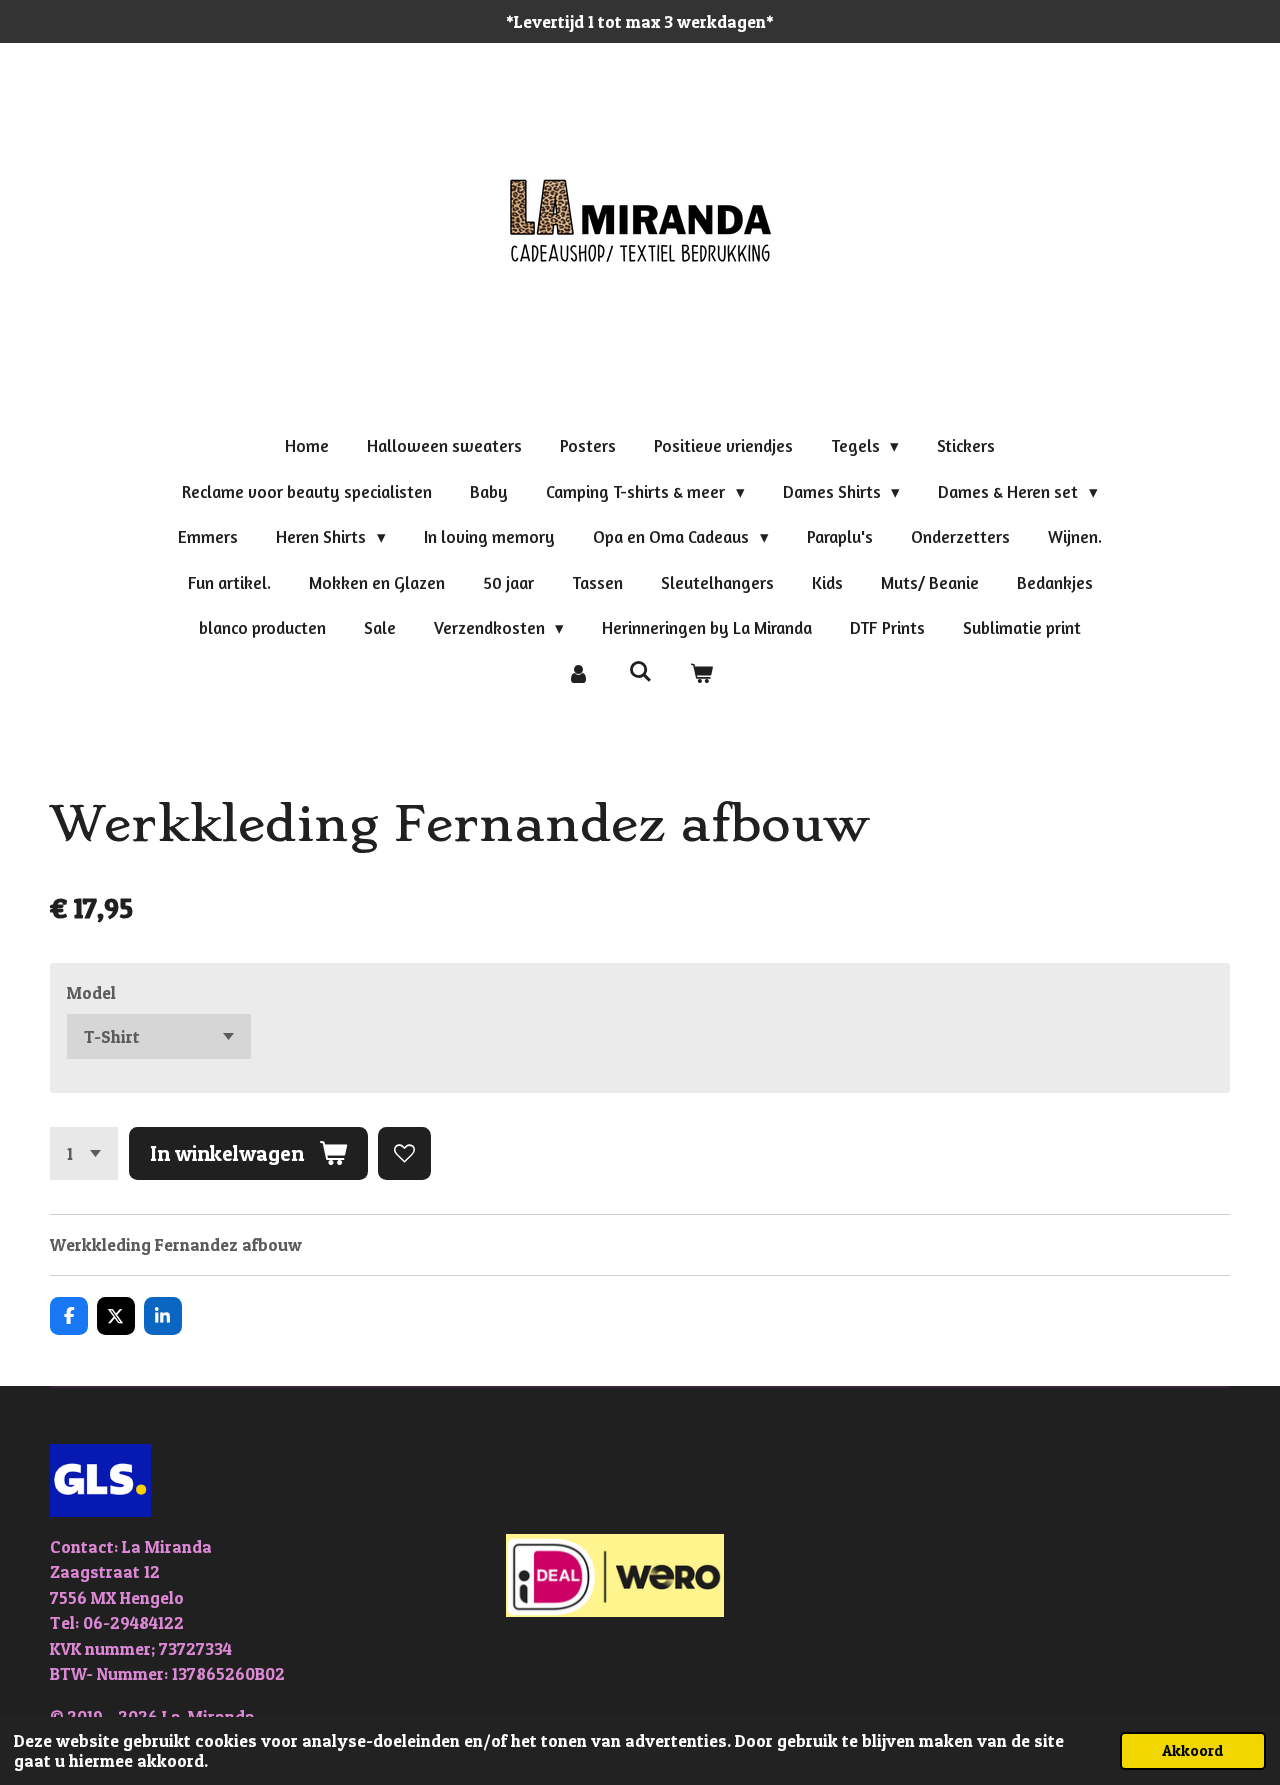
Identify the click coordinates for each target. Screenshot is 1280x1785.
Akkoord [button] (1193, 1750)
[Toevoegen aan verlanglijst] (404, 1153)
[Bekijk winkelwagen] (702, 674)
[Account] (578, 674)
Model (91, 992)
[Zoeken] (640, 671)
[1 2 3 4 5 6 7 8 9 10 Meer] (84, 1153)
